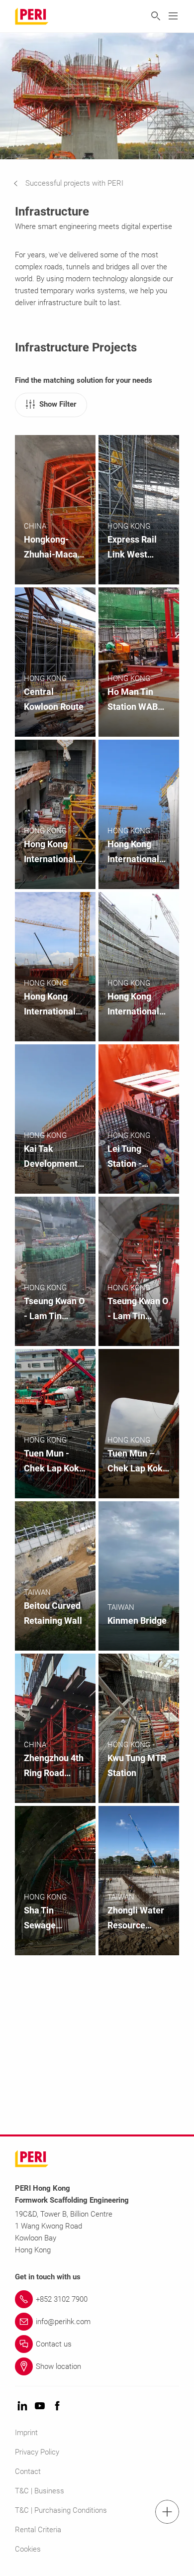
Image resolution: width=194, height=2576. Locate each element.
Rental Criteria (38, 2530)
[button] (76, 183)
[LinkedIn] (22, 2407)
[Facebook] (57, 2407)
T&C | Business (40, 2491)
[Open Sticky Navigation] (167, 2512)
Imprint (26, 2433)
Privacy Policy (37, 2452)
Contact (28, 2471)
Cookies (28, 2549)
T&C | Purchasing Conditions (61, 2510)
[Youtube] (40, 2407)
